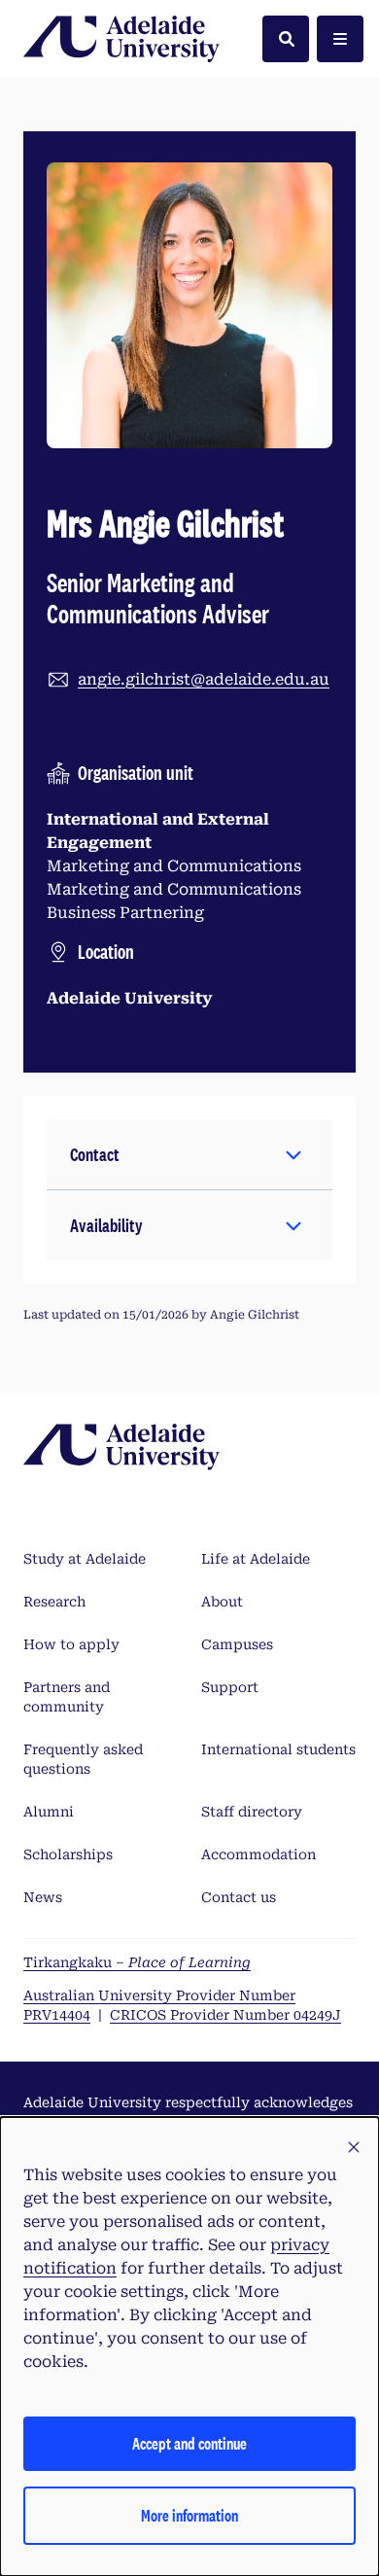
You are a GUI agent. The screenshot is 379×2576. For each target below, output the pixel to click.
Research (54, 1602)
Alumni (49, 1812)
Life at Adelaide (256, 1559)
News (43, 1897)
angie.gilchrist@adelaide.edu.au (204, 679)
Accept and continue (189, 2443)
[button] (189, 1154)
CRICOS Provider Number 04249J (225, 2015)
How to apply (71, 1644)
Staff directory (252, 1812)
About (222, 1602)
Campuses (237, 1644)
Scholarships (68, 1854)
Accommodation (258, 1854)
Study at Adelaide (85, 1559)
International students (278, 1749)
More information (189, 2515)
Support (230, 1687)
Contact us (239, 1897)
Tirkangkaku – (137, 1962)
